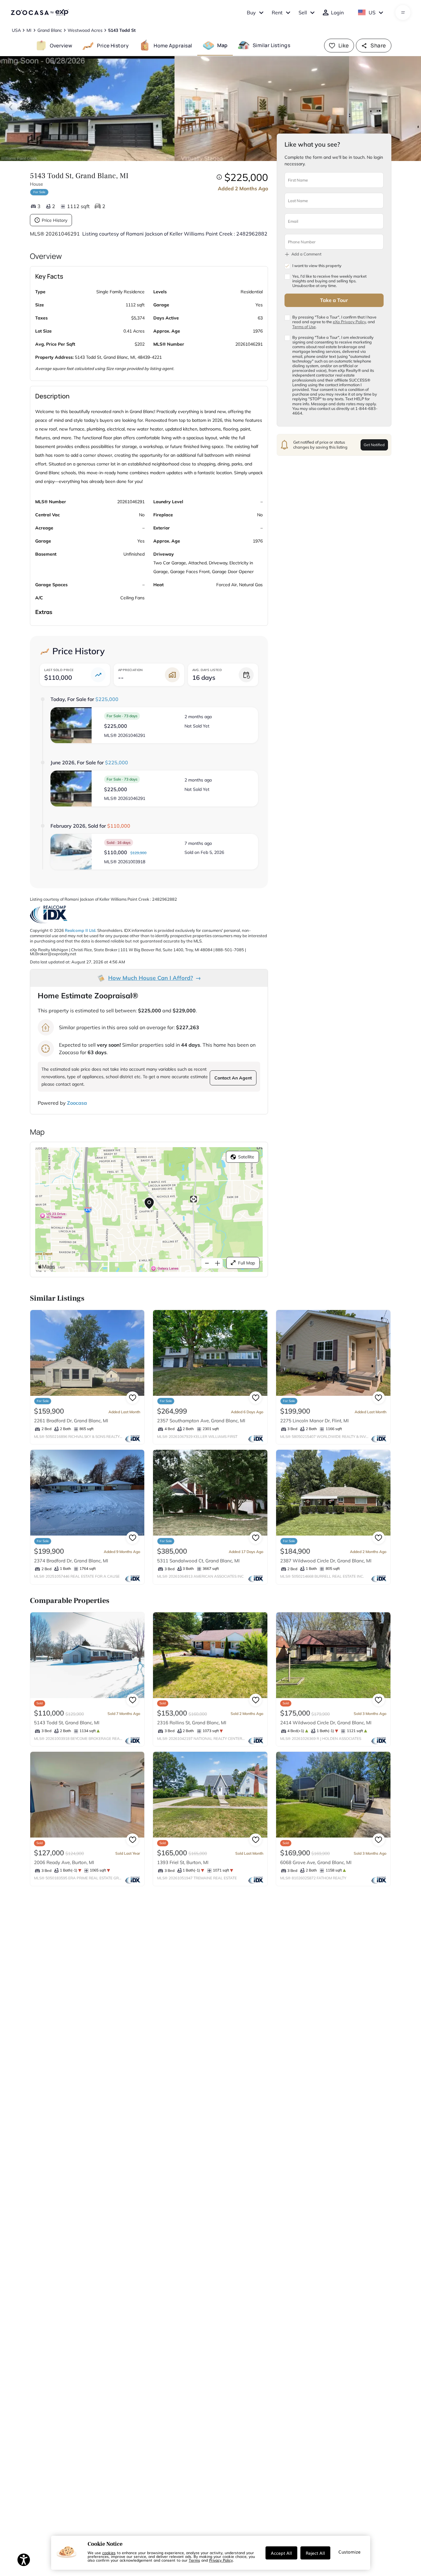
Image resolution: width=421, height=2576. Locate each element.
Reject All (315, 2553)
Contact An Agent (233, 1078)
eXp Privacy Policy (349, 322)
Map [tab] (222, 45)
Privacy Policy (221, 2560)
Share (378, 45)
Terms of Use (304, 327)
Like (344, 45)
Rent (277, 12)
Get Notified (374, 445)
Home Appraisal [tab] (173, 45)
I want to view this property (317, 266)
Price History (55, 220)
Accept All (281, 2553)
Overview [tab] (61, 45)
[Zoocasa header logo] (40, 12)
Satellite (246, 1157)
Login (337, 12)
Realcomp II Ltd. (81, 930)
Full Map (246, 1263)
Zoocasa (77, 1103)
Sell (303, 12)
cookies (109, 2553)
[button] (154, 725)
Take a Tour (334, 300)
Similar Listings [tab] (271, 45)
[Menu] (403, 12)
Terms (194, 2560)
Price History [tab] (113, 45)
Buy (251, 12)
